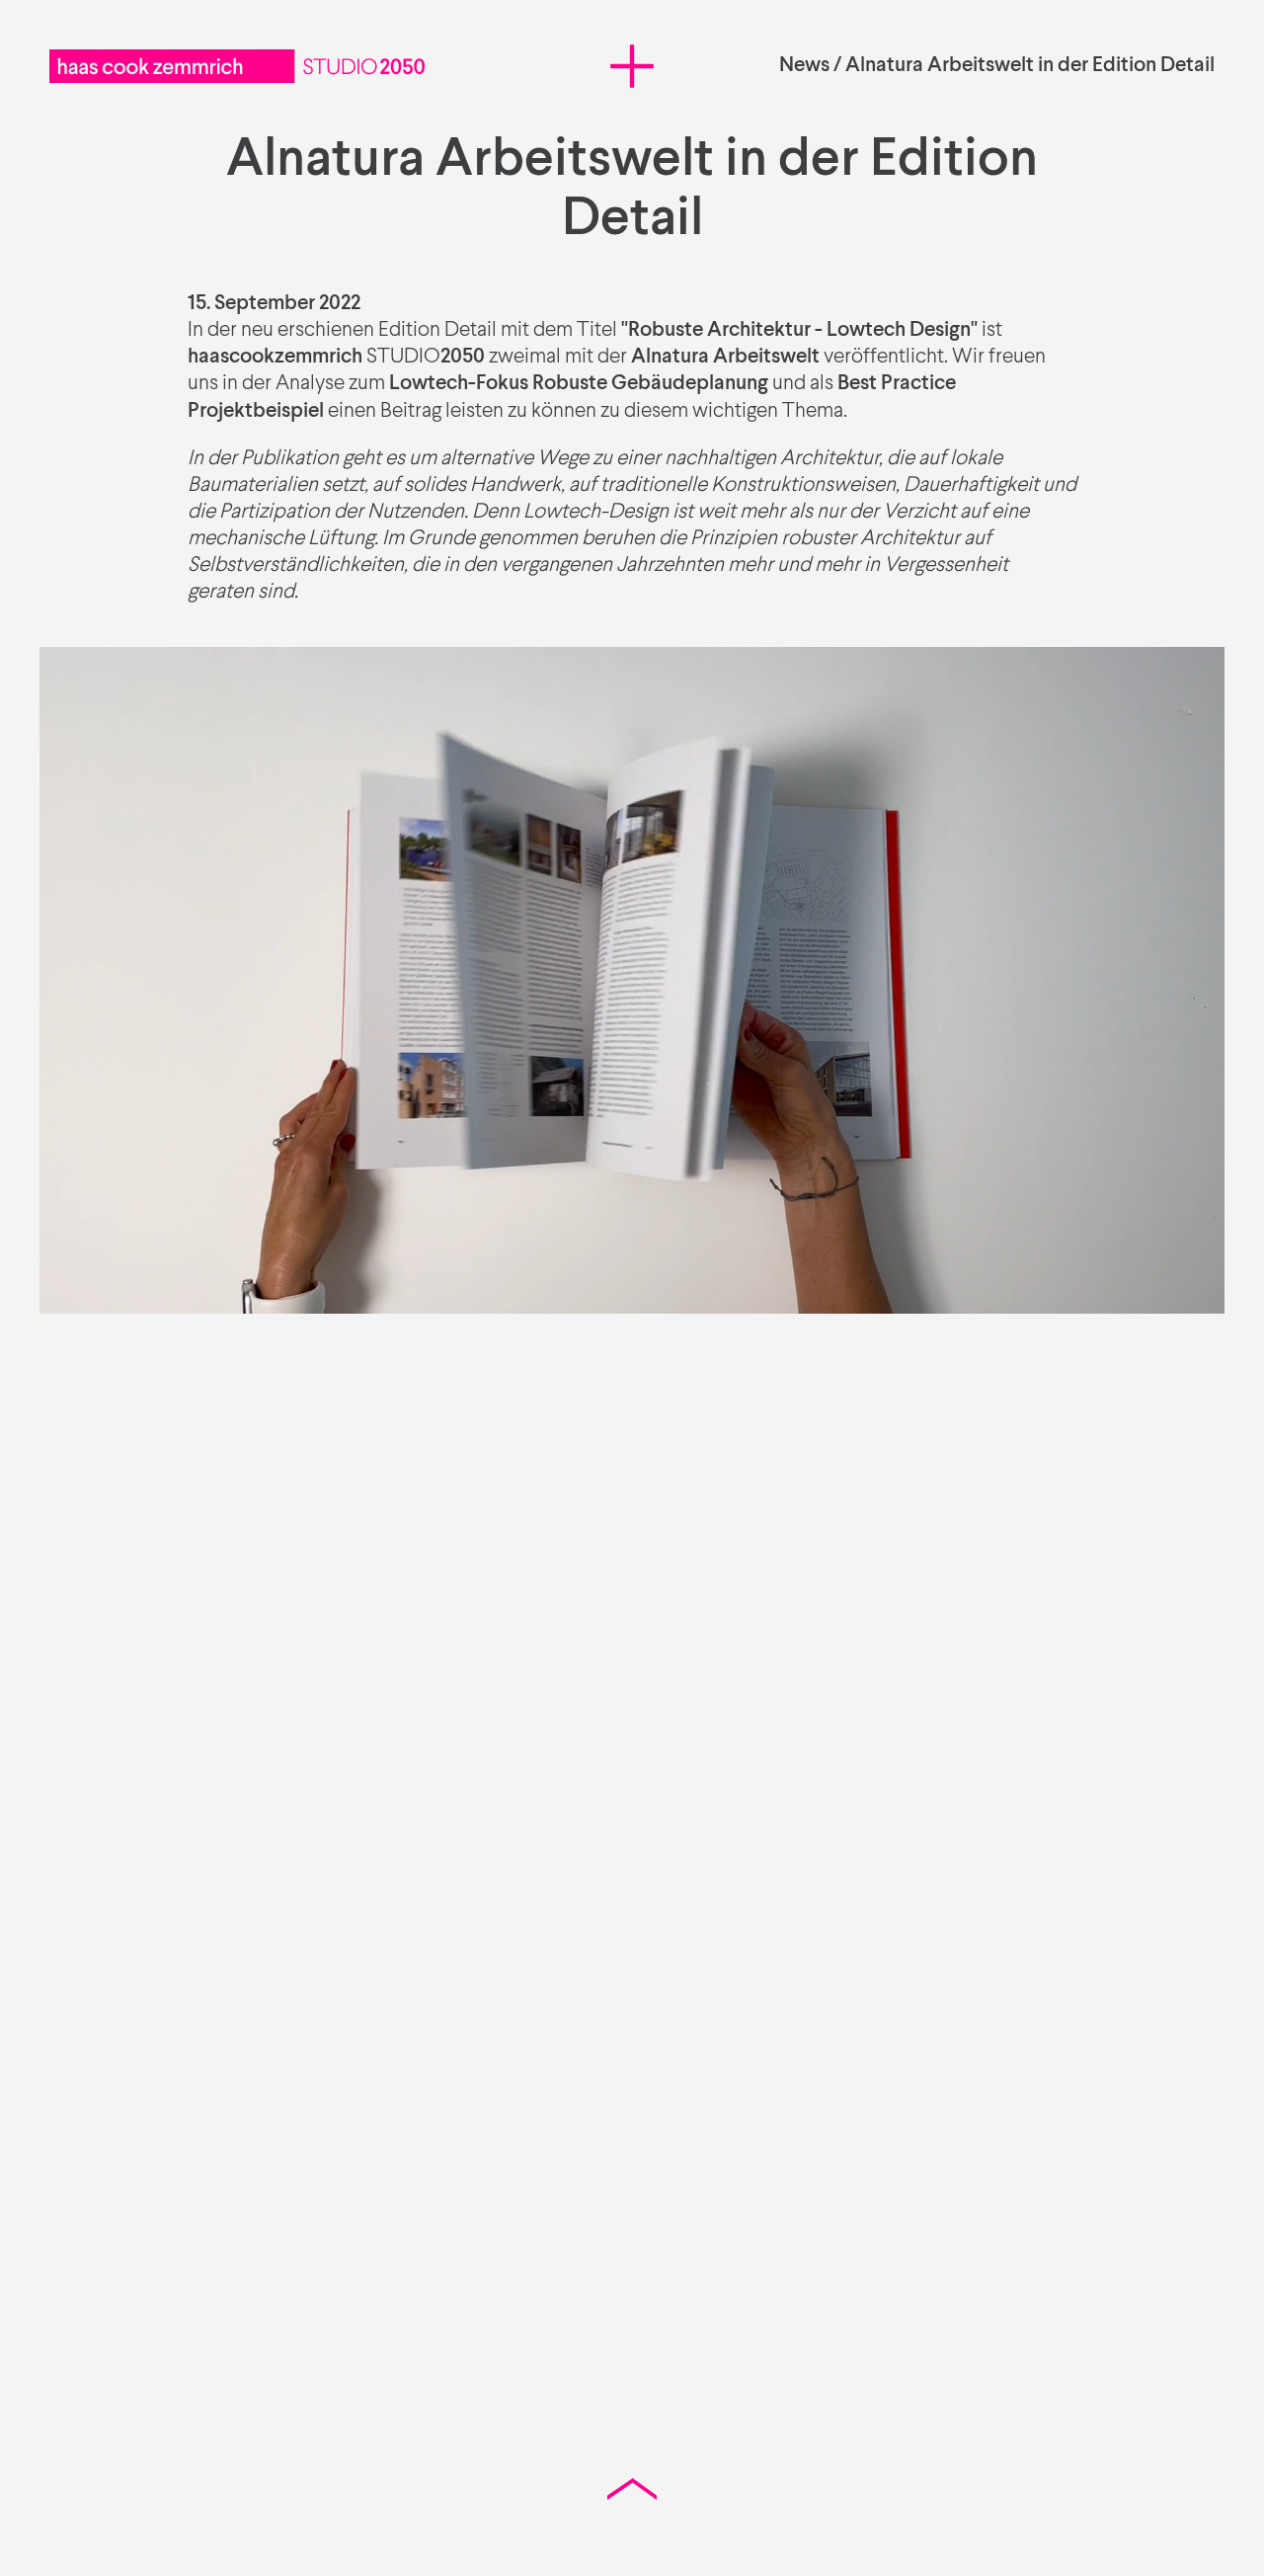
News (804, 66)
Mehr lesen (183, 1809)
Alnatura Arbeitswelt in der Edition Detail (1030, 66)
